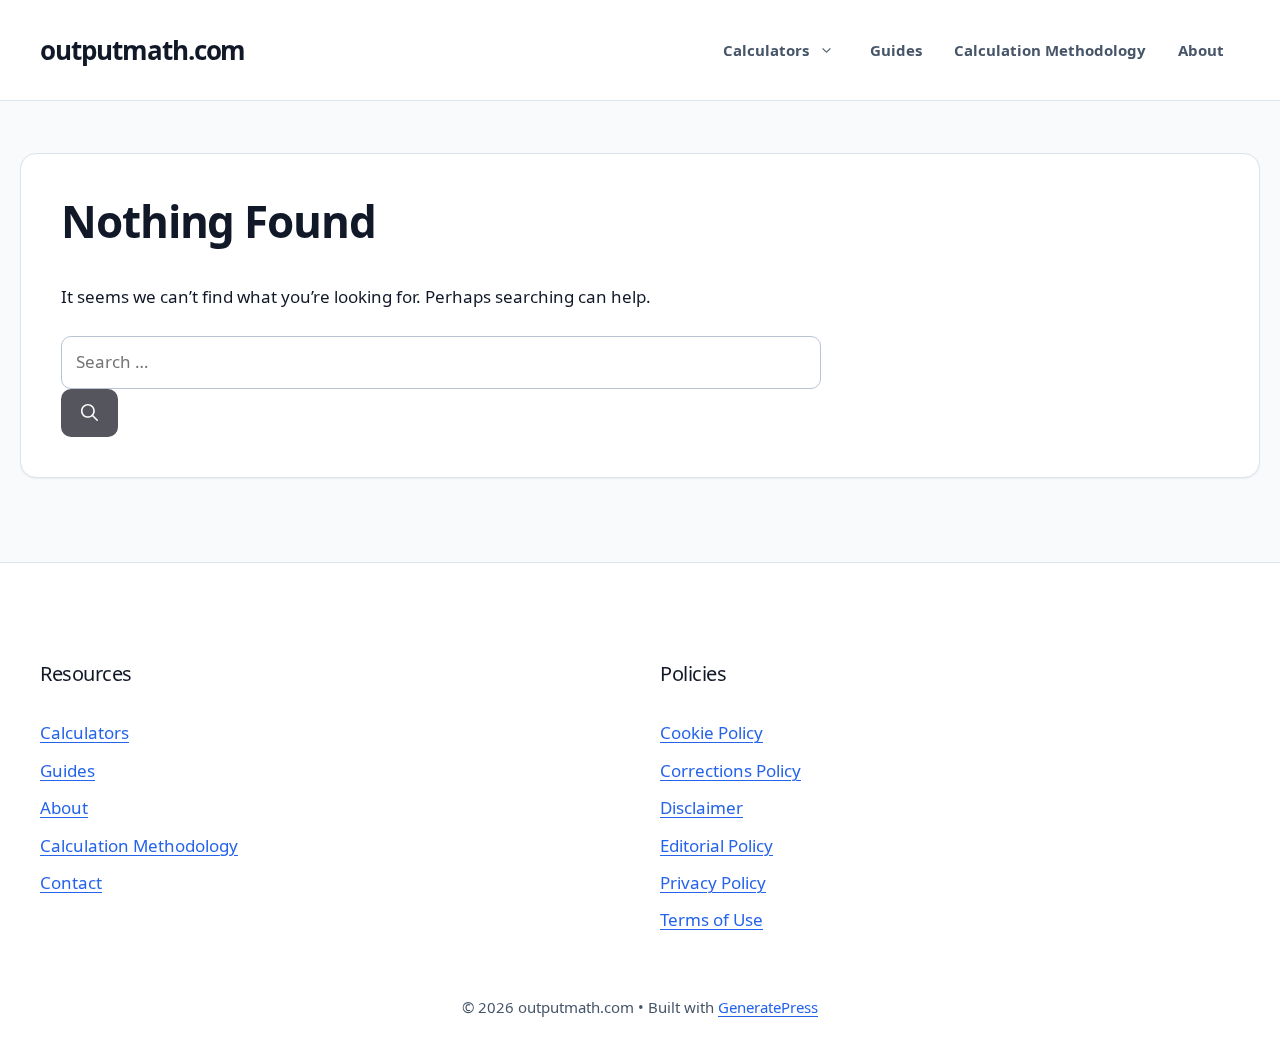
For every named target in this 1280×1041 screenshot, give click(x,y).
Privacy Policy (713, 882)
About (1201, 50)
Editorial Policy (716, 845)
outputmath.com (142, 50)
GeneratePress (768, 1007)
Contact (71, 882)
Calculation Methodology (1050, 50)
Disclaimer (701, 807)
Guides (896, 50)
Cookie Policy (711, 732)
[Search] (89, 413)
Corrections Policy (730, 770)
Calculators (766, 50)
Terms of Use (711, 919)
